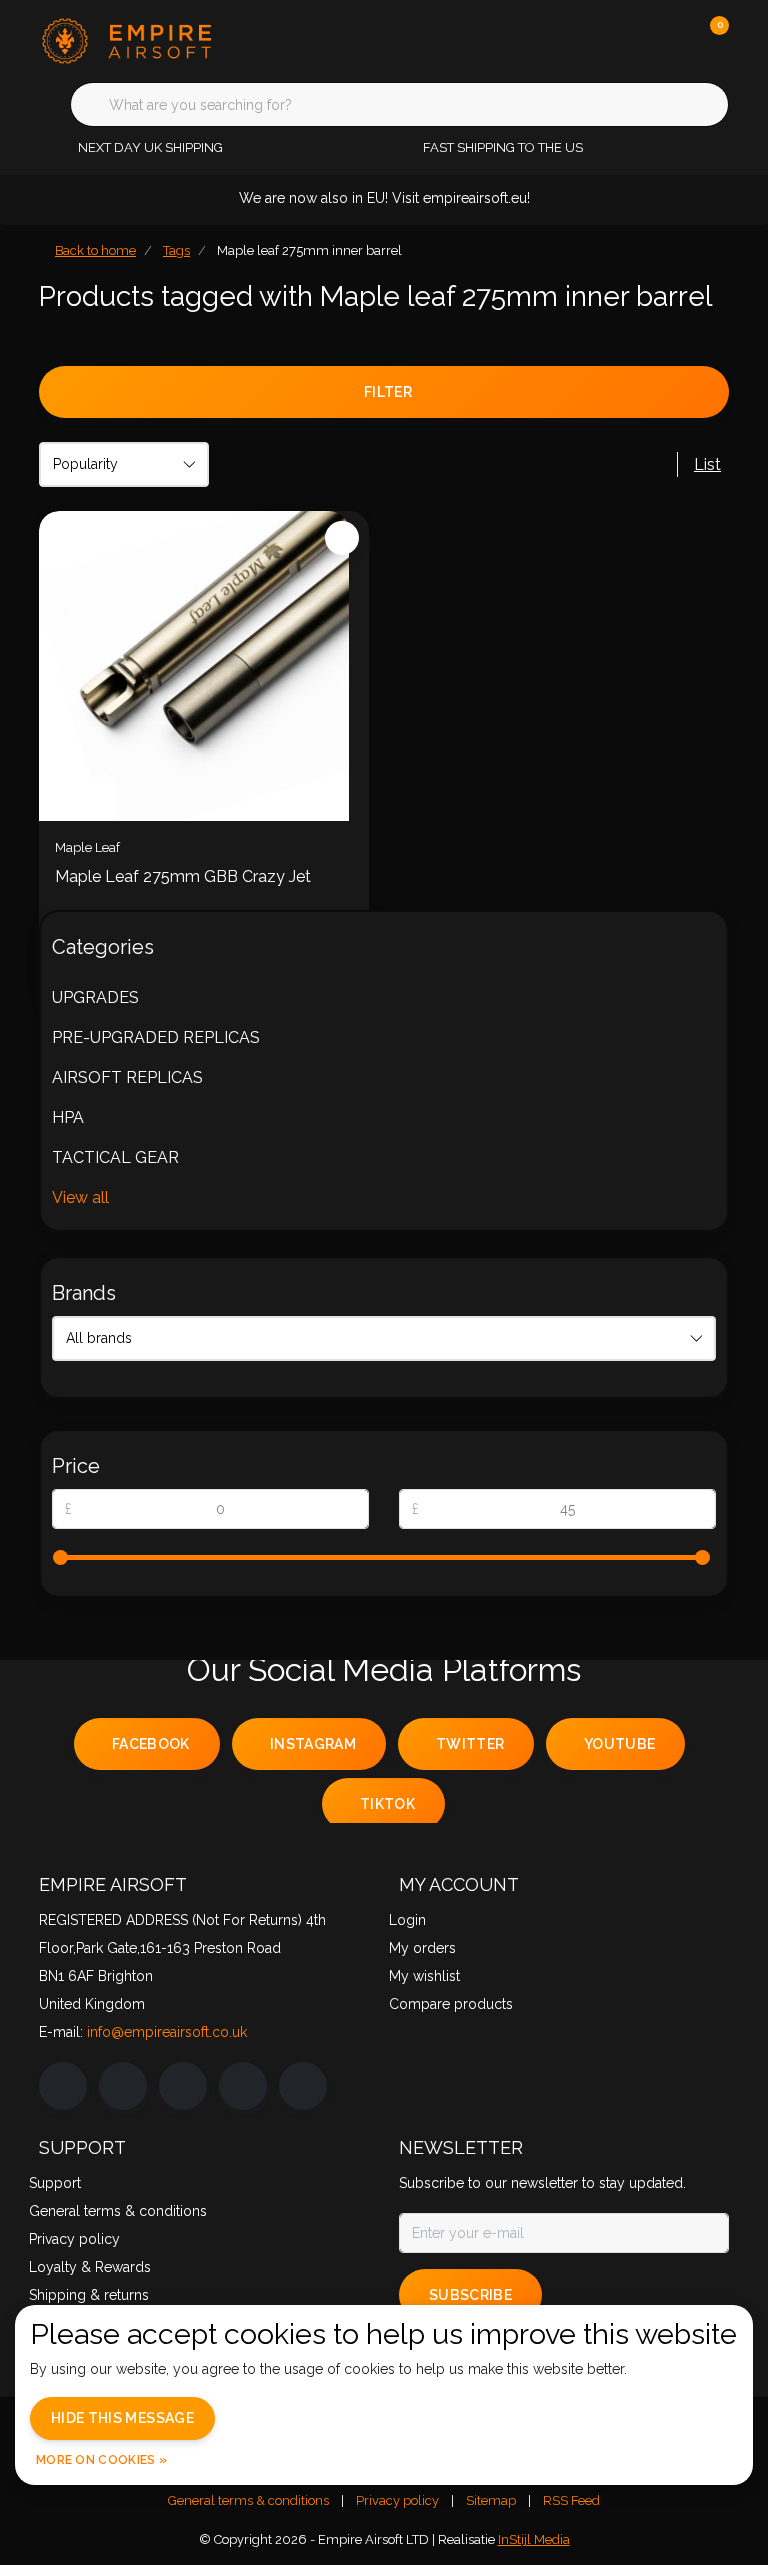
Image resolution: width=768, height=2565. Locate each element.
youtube (619, 1744)
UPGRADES (95, 997)
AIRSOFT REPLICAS (127, 1077)
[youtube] (243, 2086)
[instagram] (123, 2086)
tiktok (387, 1804)
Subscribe (470, 2295)
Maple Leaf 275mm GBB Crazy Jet (183, 876)
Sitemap (491, 2500)
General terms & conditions (248, 2500)
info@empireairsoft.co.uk (167, 2032)
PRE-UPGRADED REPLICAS (156, 1037)
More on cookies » (101, 2460)
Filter (388, 392)
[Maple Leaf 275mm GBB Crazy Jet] (204, 666)
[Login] (634, 40)
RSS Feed (571, 2500)
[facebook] (63, 2086)
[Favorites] (672, 40)
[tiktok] (303, 2086)
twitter (470, 1744)
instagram (313, 1744)
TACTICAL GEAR (115, 1157)
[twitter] (183, 2086)
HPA (68, 1117)
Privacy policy (397, 2500)
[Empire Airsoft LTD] (161, 39)
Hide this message (122, 2418)
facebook (151, 1744)
